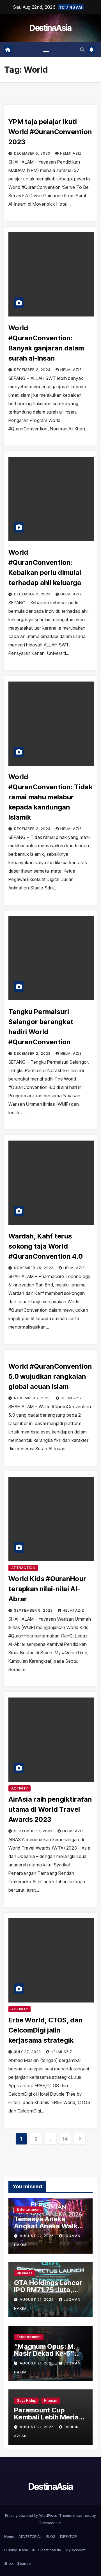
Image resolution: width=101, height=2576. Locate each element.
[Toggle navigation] (46, 50)
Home (9, 2536)
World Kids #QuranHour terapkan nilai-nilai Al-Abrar (47, 1589)
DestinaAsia (50, 28)
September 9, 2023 (34, 1610)
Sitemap (24, 2563)
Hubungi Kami (16, 2550)
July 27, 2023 (28, 2052)
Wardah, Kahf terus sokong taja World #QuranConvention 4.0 (46, 1246)
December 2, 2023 (33, 370)
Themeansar (50, 2523)
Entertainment (29, 2209)
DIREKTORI (69, 2536)
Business (25, 2273)
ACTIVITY (19, 1788)
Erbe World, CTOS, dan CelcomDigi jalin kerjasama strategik (45, 2030)
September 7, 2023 (34, 1831)
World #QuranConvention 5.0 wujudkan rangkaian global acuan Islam (50, 1376)
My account (75, 2550)
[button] (82, 50)
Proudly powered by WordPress (31, 2515)
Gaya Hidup (27, 2400)
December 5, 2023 (33, 153)
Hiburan (51, 2400)
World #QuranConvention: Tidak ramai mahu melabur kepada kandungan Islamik (50, 797)
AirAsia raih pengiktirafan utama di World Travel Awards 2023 (50, 1809)
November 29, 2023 (34, 1268)
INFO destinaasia (47, 2550)
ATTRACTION (23, 1568)
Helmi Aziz (71, 153)
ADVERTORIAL (30, 2536)
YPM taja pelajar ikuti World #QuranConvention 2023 (50, 132)
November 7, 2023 (33, 1398)
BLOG (51, 2536)
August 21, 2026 (37, 2236)
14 (65, 2139)
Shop (8, 2563)
